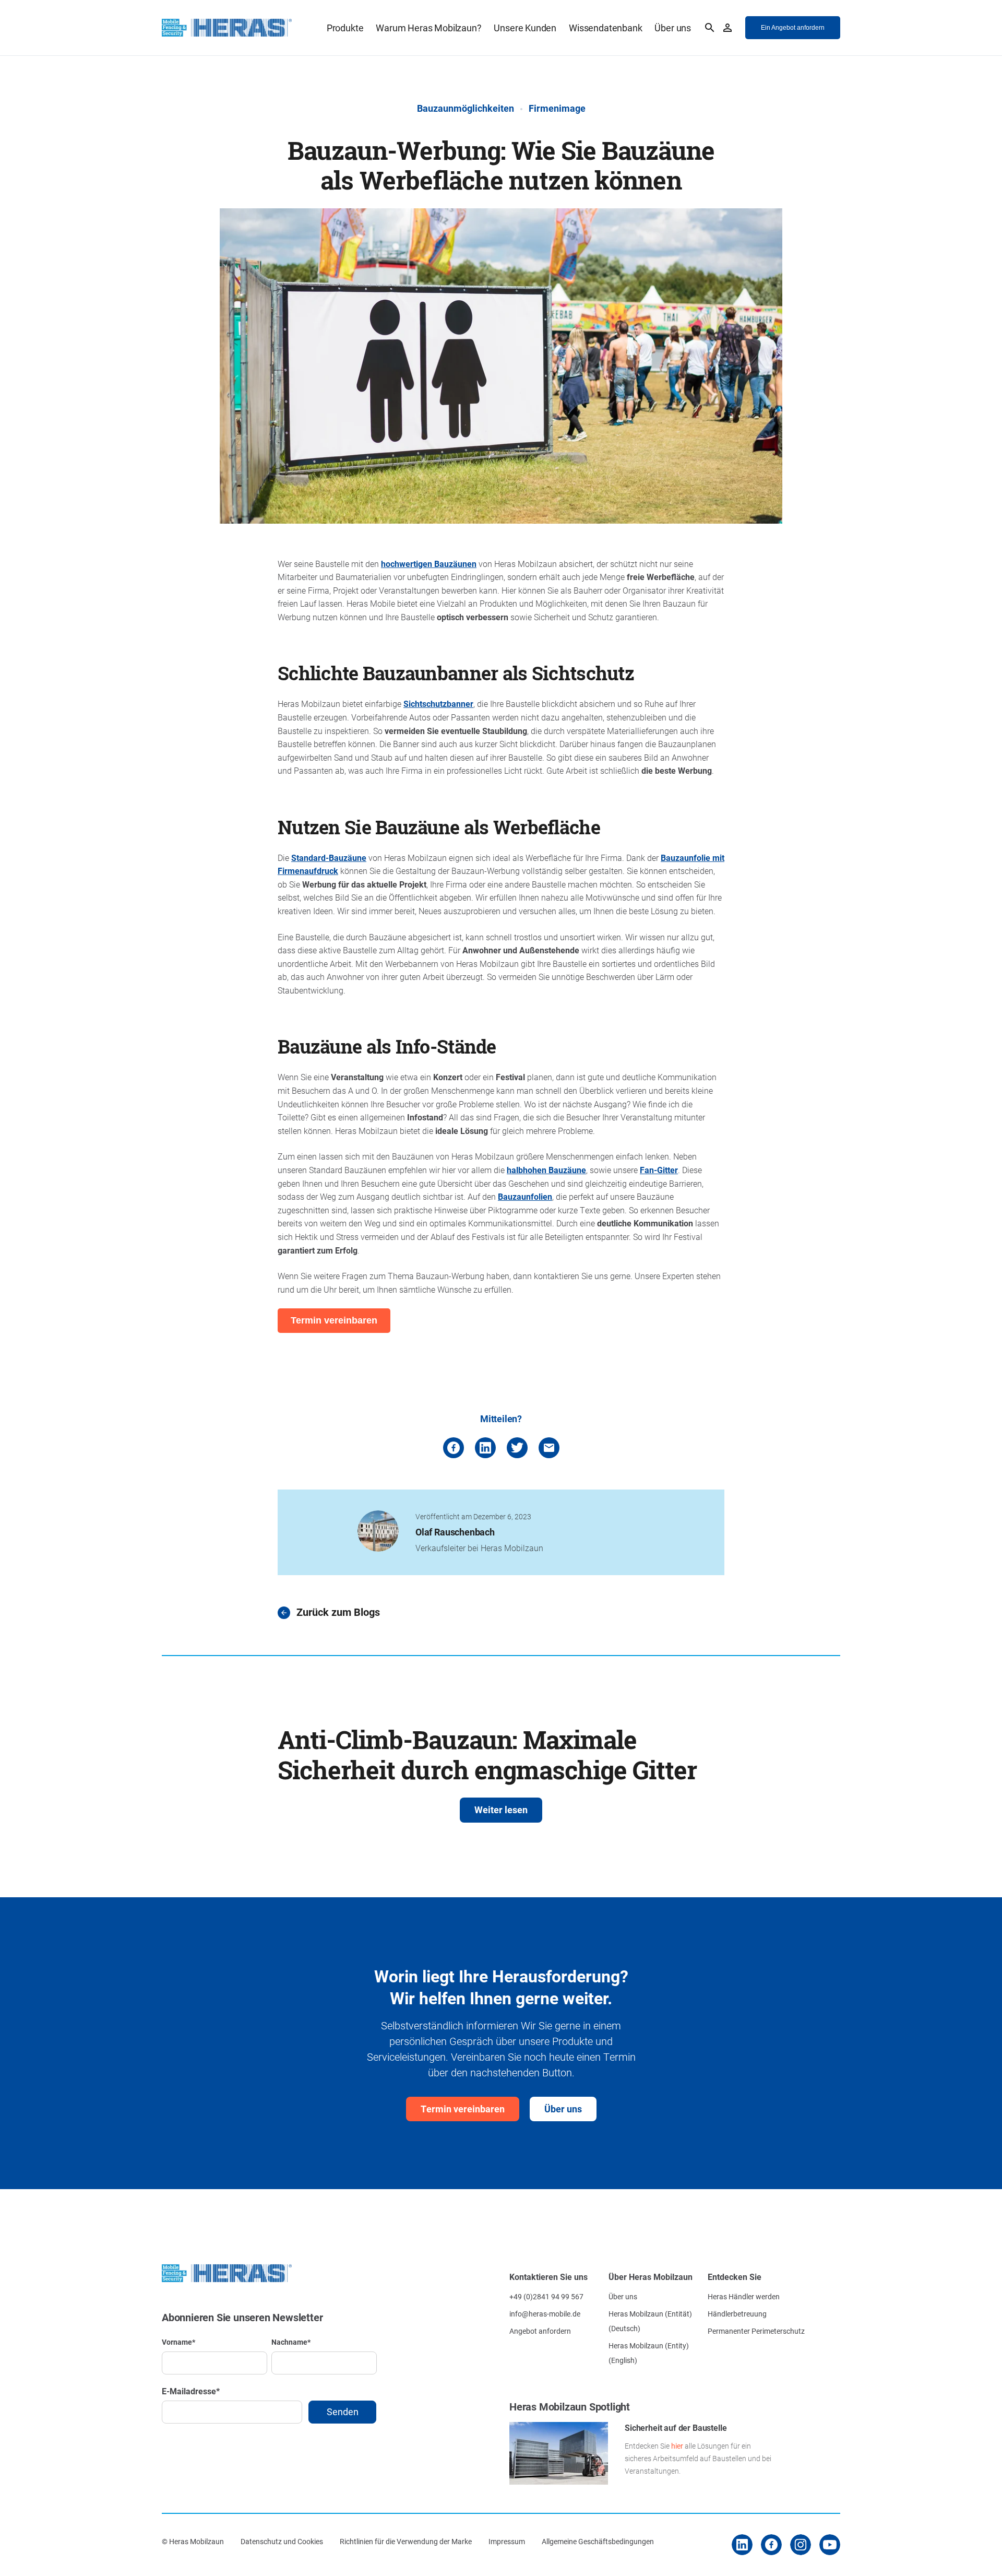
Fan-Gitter (659, 1170)
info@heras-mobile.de (545, 2314)
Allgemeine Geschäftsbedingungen (598, 2541)
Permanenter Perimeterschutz (756, 2331)
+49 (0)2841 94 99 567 (546, 2296)
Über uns (673, 28)
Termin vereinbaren (463, 2109)
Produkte (345, 28)
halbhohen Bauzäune (546, 1170)
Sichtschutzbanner (438, 704)
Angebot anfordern (540, 2331)
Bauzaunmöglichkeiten (466, 108)
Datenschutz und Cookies (282, 2541)
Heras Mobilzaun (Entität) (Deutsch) (650, 2321)
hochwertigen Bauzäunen (429, 564)
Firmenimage (557, 108)
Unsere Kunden (525, 28)
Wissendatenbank (605, 28)
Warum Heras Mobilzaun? (428, 28)
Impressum (507, 2541)
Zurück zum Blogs (338, 1612)
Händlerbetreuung (737, 2314)
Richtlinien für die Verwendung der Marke (406, 2541)
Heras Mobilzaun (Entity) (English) (649, 2353)
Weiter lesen (501, 1810)
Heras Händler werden (744, 2296)
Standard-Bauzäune (329, 858)
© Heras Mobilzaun (193, 2541)
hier (677, 2446)
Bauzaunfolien (525, 1196)
